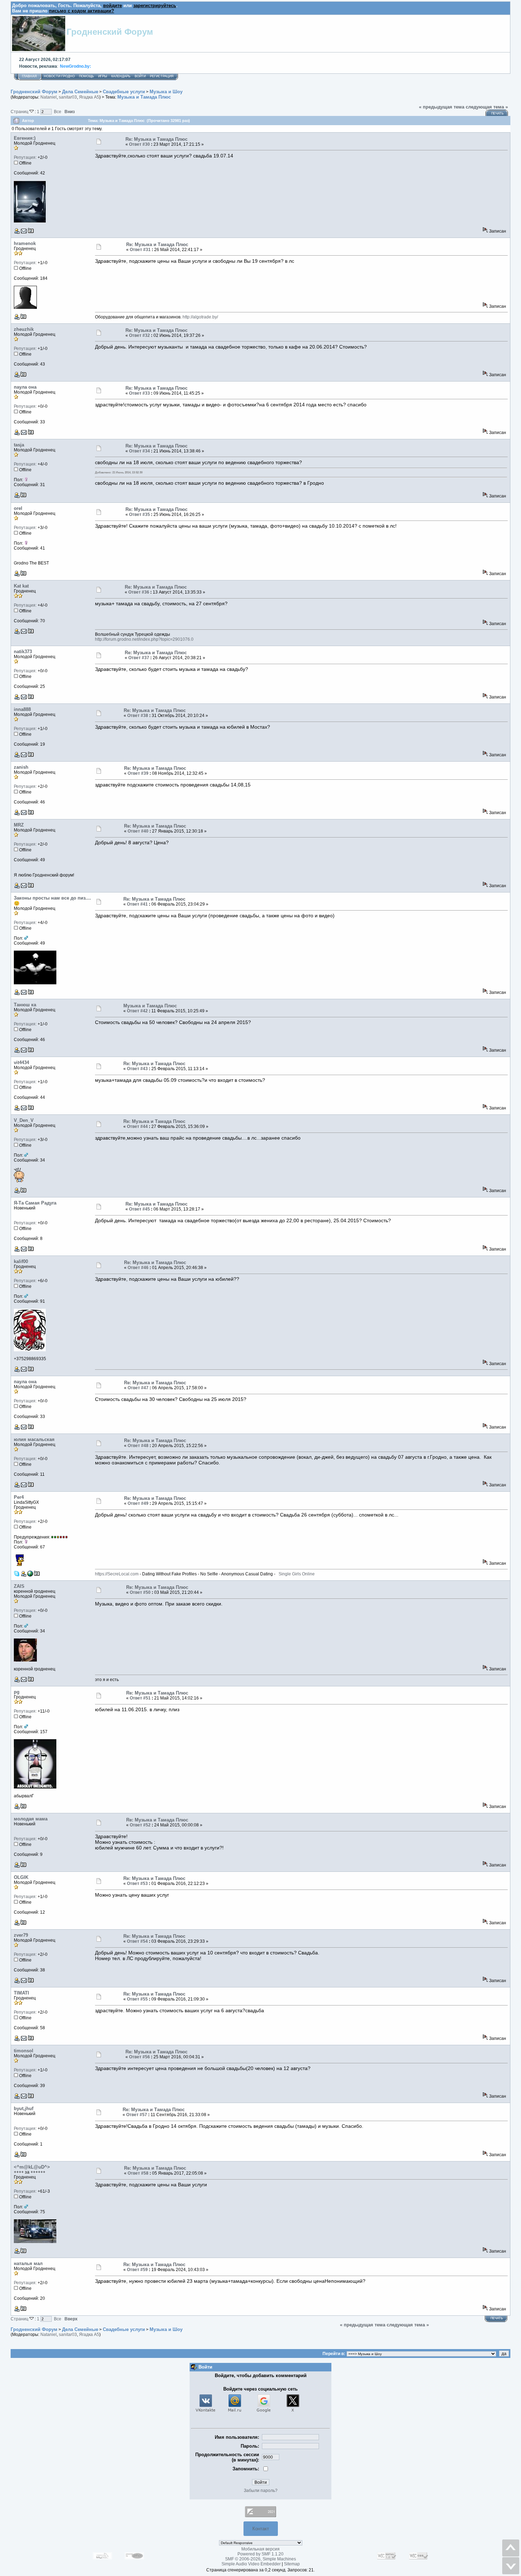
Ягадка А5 (89, 97)
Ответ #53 (137, 1884)
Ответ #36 (139, 592)
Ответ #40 (138, 831)
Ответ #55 (137, 1999)
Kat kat (21, 586)
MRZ (19, 825)
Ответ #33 (139, 393)
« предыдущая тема (442, 107)
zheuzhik (24, 329)
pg (17, 1692)
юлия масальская (34, 1439)
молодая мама (31, 1819)
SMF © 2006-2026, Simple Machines (260, 2559)
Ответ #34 (139, 451)
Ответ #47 (138, 1388)
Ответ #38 (138, 716)
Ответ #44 (137, 1126)
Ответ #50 (140, 1592)
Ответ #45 (139, 1209)
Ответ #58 (138, 2173)
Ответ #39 (138, 773)
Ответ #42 (137, 1011)
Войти (140, 76)
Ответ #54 (137, 1941)
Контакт (261, 2529)
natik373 (23, 652)
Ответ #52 (140, 1825)
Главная (29, 76)
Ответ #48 (138, 1446)
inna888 (22, 709)
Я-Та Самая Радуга (35, 1203)
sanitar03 (68, 97)
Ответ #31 (140, 250)
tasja (19, 445)
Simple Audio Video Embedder (251, 2564)
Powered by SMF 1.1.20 (260, 2554)
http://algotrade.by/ (200, 317)
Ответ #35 (139, 514)
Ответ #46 (138, 1268)
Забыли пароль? (261, 2491)
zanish (21, 767)
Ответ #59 (137, 2270)
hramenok (25, 243)
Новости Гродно (59, 76)
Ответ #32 (139, 335)
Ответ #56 (139, 2057)
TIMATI (21, 1993)
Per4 (19, 1497)
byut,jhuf (24, 2108)
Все (58, 112)
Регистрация (162, 76)
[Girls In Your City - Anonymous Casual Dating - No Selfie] (30, 1575)
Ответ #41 (137, 904)
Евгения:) (25, 138)
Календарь (121, 76)
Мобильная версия (260, 2549)
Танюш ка (25, 1005)
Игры (103, 76)
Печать (497, 113)
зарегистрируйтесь (155, 5)
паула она (25, 387)
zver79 (21, 1935)
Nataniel (49, 97)
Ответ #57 (137, 2115)
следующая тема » (487, 107)
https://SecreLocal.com (117, 1574)
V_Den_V (24, 1120)
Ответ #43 (137, 1069)
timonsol (24, 2051)
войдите (113, 5)
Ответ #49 (138, 1503)
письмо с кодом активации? (82, 11)
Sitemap (292, 2564)
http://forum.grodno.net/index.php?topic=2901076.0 (144, 639)
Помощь (86, 76)
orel (18, 508)
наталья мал (28, 2263)
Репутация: (25, 157)
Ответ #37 (139, 658)
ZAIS (19, 1586)
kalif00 (21, 1261)
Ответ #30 (139, 144)
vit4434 (21, 1062)
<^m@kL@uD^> (32, 2167)
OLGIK (21, 1877)
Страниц (20, 112)
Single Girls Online (296, 1574)
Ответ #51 (140, 1698)
